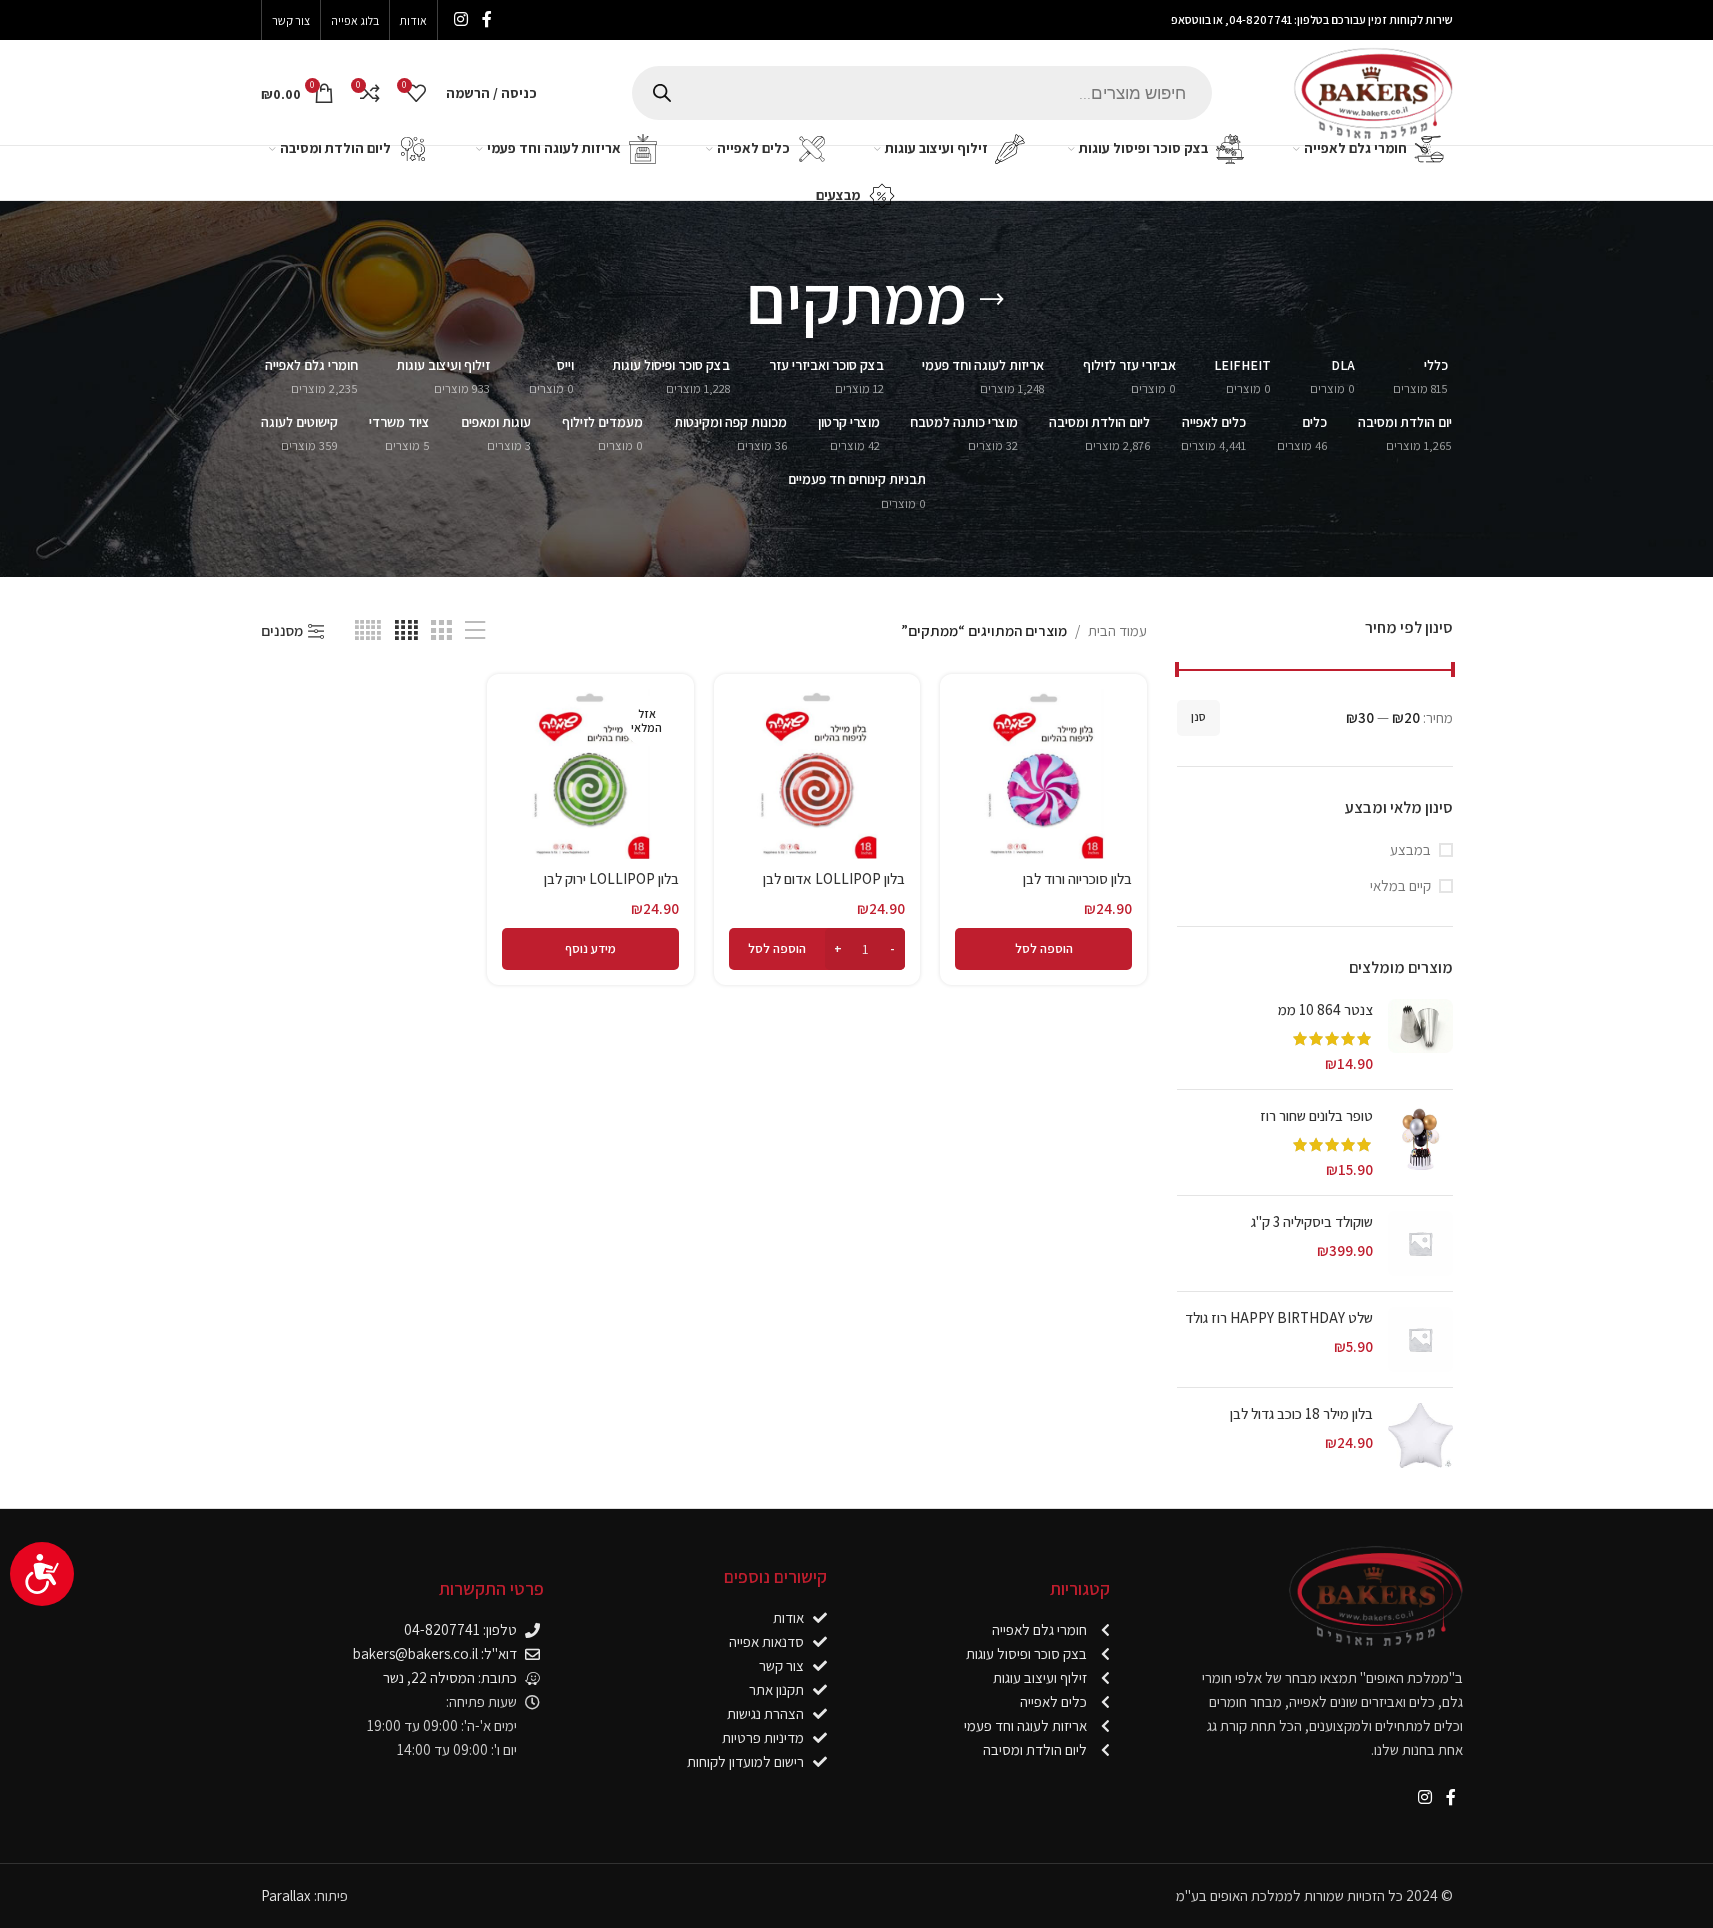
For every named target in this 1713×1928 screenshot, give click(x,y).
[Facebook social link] (487, 19)
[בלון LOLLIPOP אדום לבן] (817, 774)
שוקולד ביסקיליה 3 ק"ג (1312, 1221)
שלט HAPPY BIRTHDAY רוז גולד (1279, 1317)
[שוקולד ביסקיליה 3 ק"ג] (1420, 1243)
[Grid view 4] (406, 630)
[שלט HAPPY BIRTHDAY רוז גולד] (1420, 1339)
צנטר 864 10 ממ (1325, 1009)
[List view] (475, 630)
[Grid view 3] (441, 630)
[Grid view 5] (368, 630)
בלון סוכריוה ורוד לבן (1077, 878)
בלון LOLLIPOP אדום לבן (834, 878)
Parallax (286, 1895)
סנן (1198, 716)
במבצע (1410, 849)
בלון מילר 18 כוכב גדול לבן (1301, 1413)
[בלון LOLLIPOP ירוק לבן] (590, 774)
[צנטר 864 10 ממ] (1420, 1036)
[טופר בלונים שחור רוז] (1420, 1142)
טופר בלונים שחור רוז (1316, 1115)
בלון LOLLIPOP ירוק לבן (611, 878)
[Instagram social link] (461, 19)
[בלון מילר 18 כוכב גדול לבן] (1420, 1435)
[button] (1043, 949)
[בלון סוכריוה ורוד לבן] (1043, 774)
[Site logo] (1373, 90)
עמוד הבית (1117, 630)
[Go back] (992, 300)
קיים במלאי (1400, 885)
